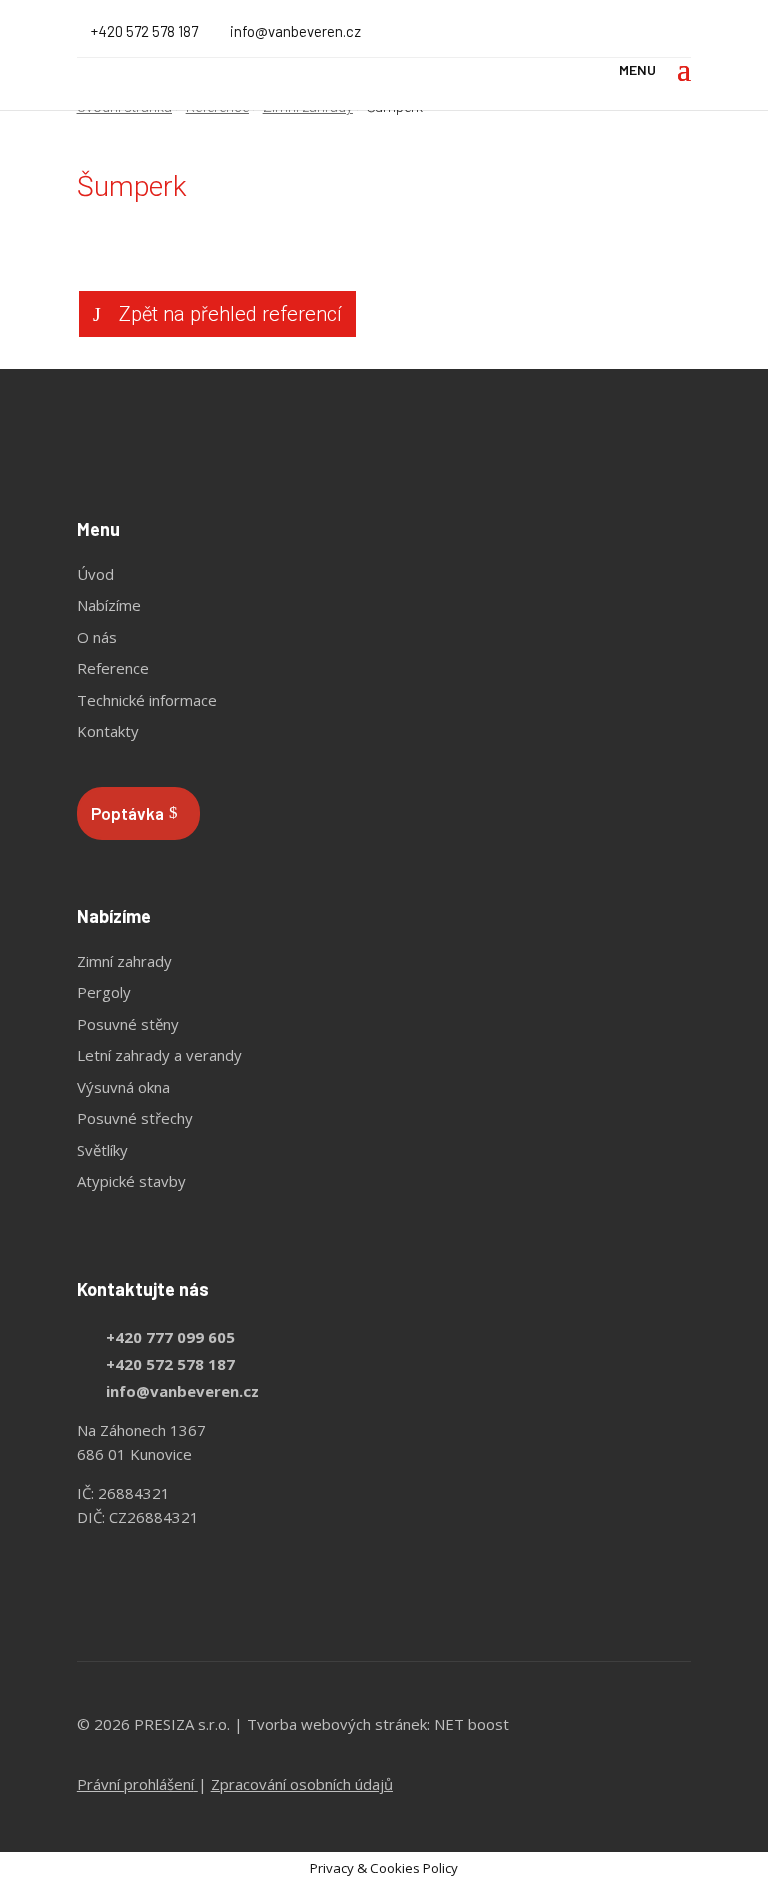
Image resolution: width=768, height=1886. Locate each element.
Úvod (95, 574)
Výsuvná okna (123, 1087)
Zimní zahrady (124, 961)
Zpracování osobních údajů (302, 1784)
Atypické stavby (131, 1181)
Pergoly (104, 992)
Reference (113, 668)
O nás (97, 637)
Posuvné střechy (135, 1118)
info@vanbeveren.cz (182, 1391)
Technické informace (147, 700)
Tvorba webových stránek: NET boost (378, 1724)
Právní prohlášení (135, 1784)
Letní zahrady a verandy (159, 1055)
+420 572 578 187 (144, 31)
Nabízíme (109, 605)
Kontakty (108, 731)
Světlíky (102, 1150)
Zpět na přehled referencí (230, 314)
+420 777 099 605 (170, 1337)
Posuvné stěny (128, 1024)
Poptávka (127, 813)
